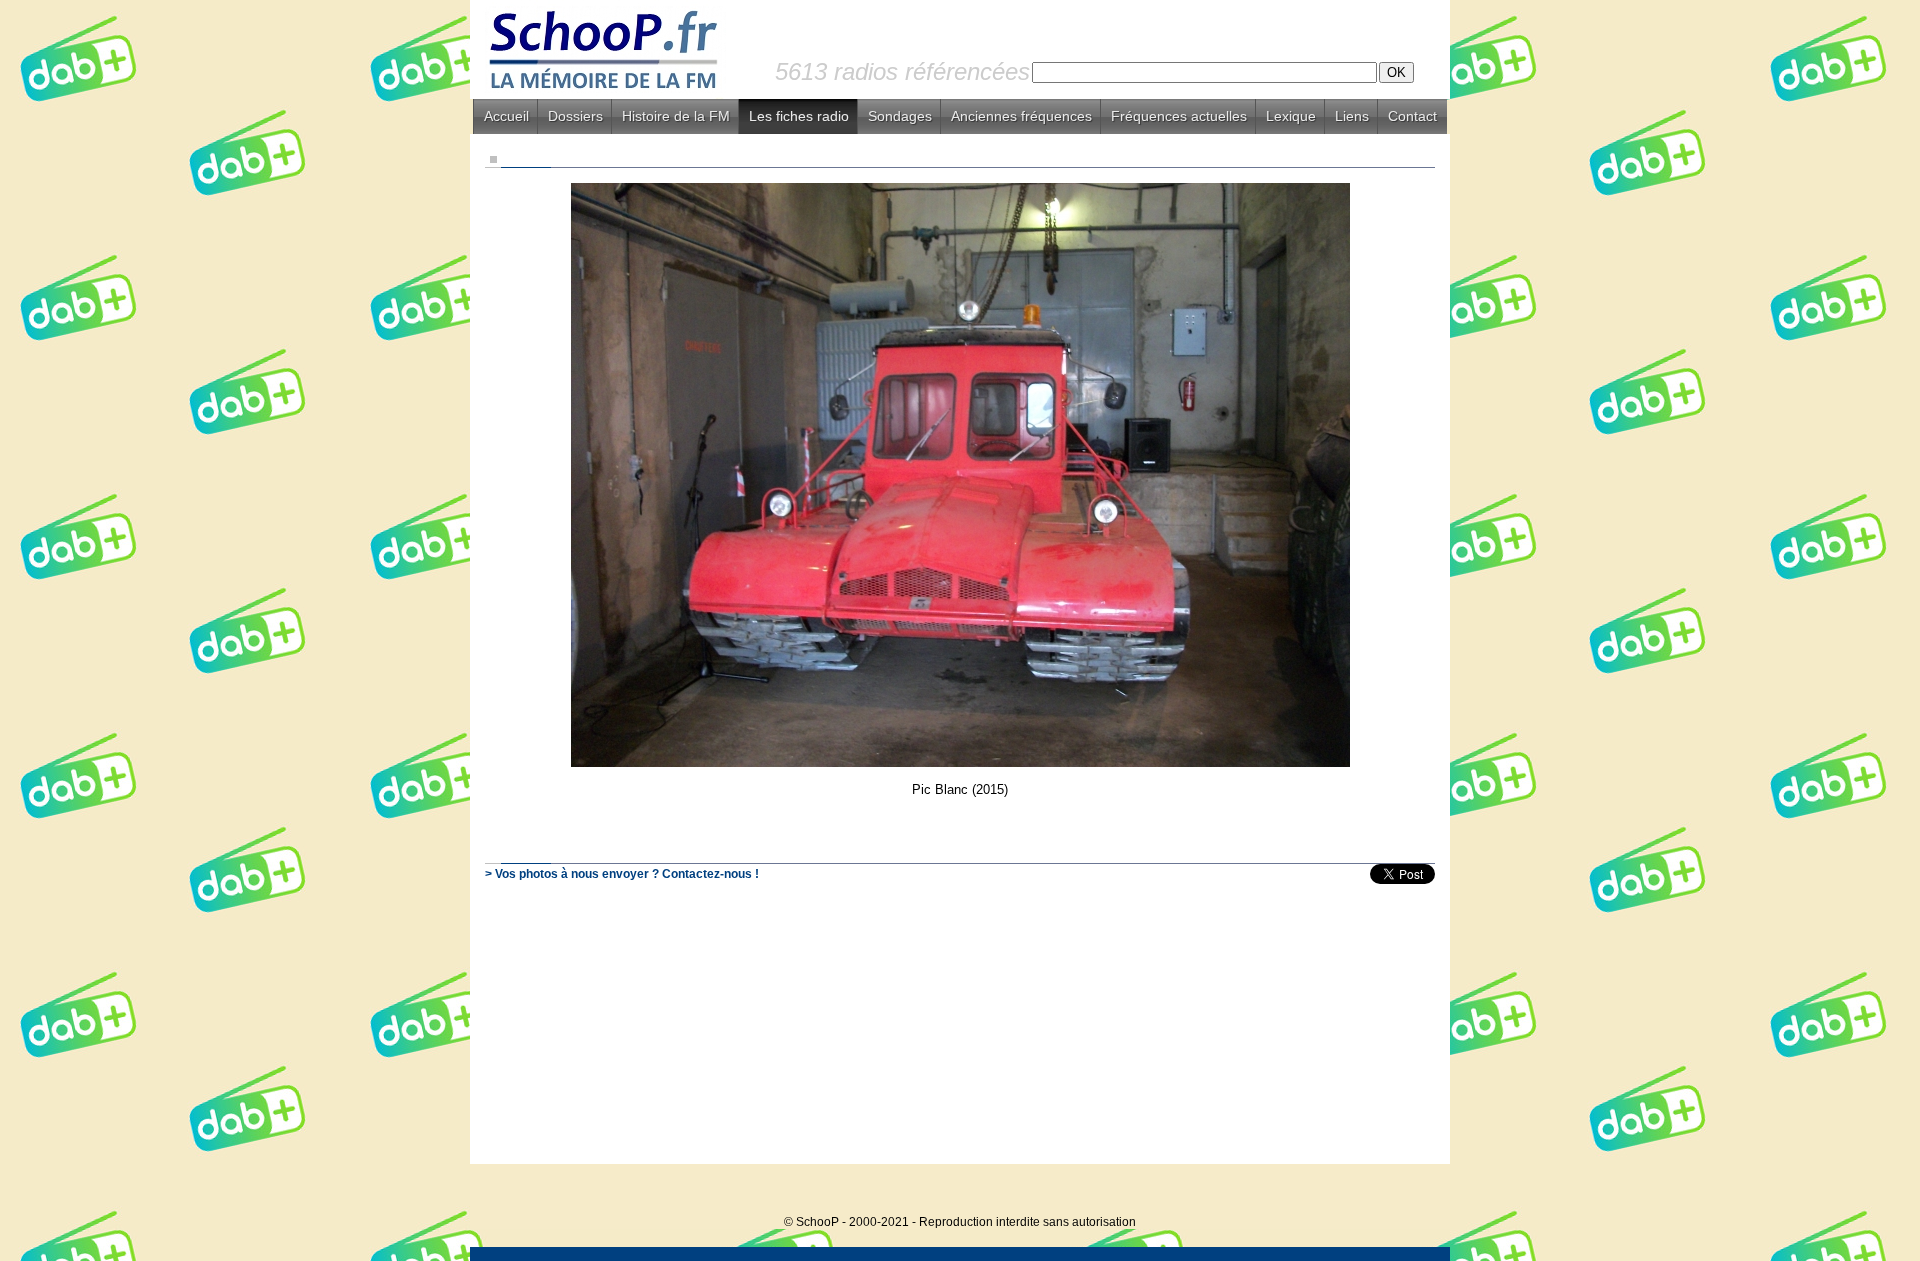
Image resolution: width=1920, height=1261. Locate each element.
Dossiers (575, 116)
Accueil (506, 116)
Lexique (1291, 116)
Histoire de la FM (676, 116)
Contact (1412, 116)
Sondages (900, 116)
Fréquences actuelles (1179, 116)
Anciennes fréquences (1021, 116)
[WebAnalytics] (1410, 1191)
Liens (1352, 116)
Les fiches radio (799, 116)
